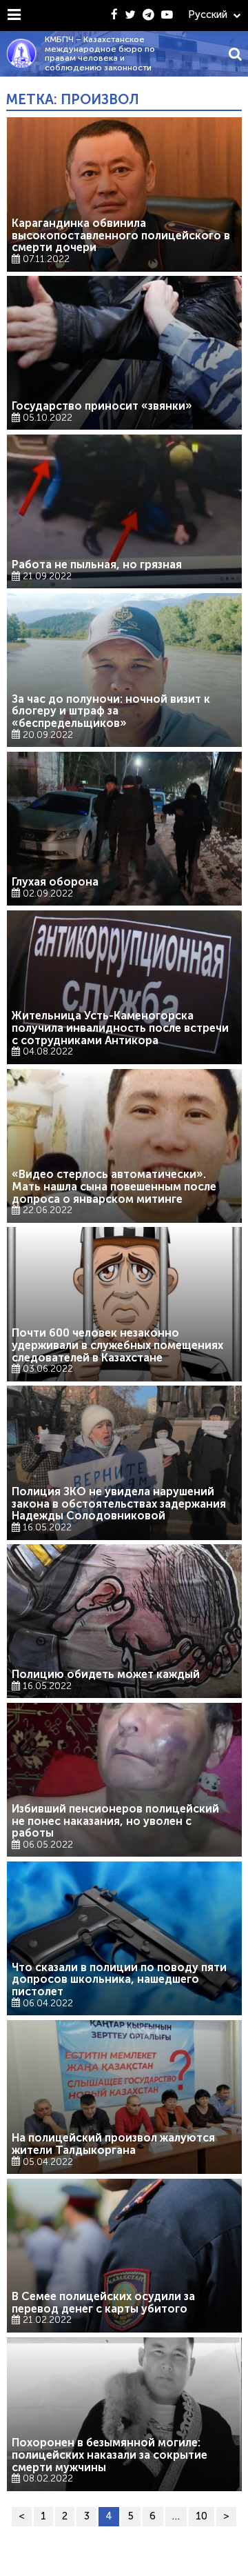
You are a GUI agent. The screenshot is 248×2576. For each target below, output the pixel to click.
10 (201, 2516)
